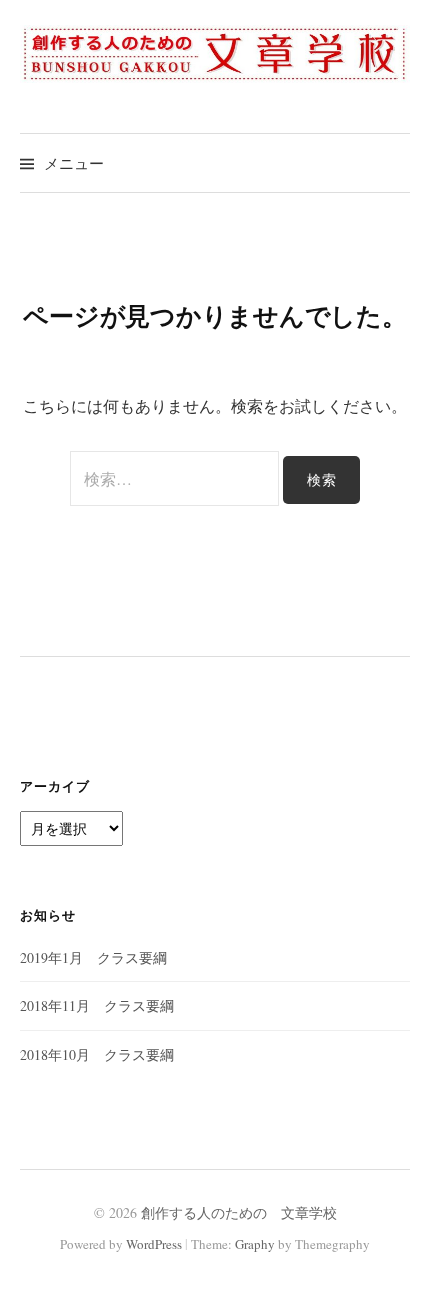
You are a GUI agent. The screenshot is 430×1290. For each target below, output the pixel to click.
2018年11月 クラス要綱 (97, 1005)
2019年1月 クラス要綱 (93, 957)
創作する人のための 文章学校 (239, 1212)
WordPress (154, 1244)
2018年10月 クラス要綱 (97, 1054)
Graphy (255, 1244)
